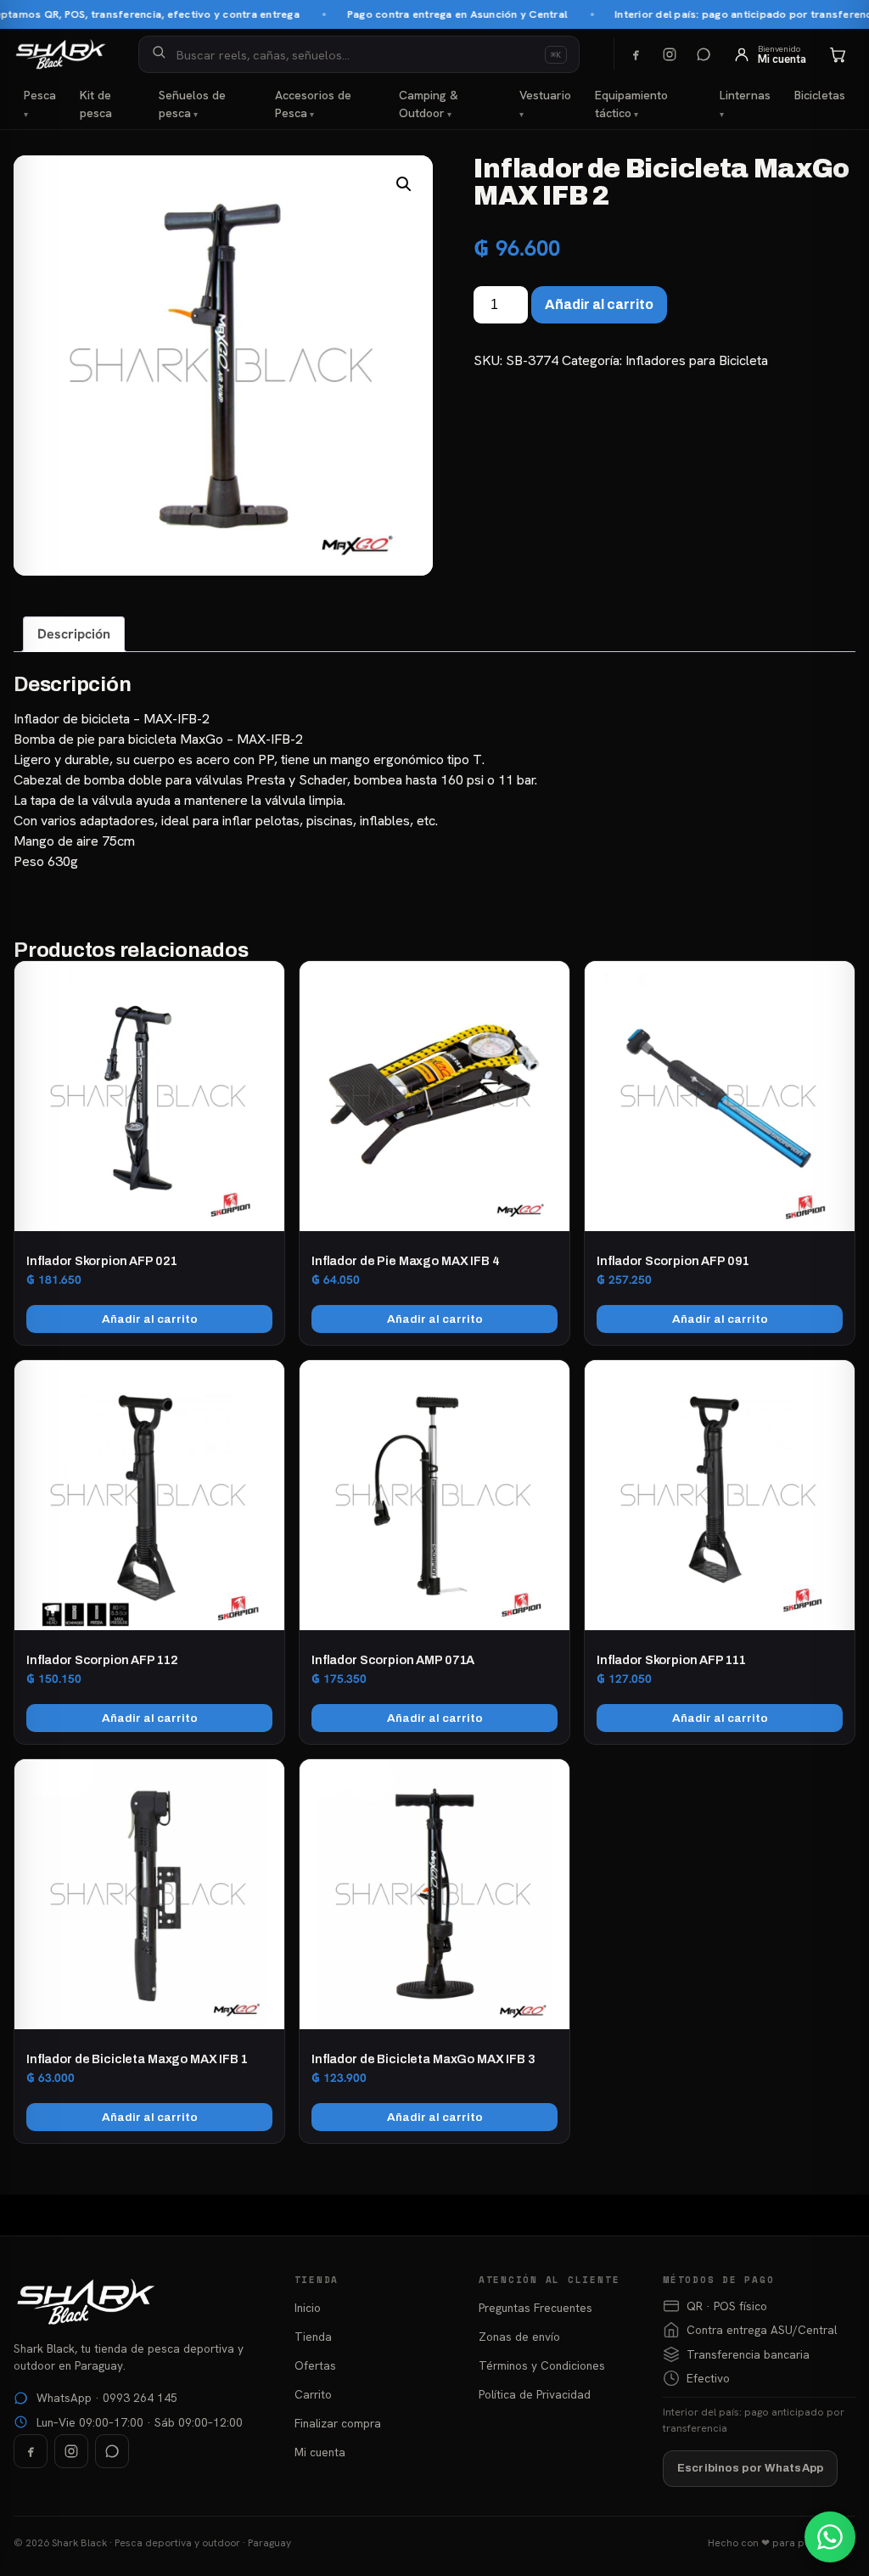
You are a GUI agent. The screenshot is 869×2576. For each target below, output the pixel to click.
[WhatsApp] (704, 54)
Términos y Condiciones (542, 2365)
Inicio (308, 2308)
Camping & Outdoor (429, 104)
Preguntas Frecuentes (535, 2308)
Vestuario (545, 95)
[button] (404, 184)
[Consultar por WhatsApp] (830, 2537)
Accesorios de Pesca (313, 104)
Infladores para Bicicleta (697, 360)
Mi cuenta (320, 2452)
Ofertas (315, 2365)
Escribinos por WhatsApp (750, 2468)
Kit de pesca (96, 104)
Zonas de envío (519, 2337)
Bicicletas (820, 95)
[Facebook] (636, 54)
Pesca (40, 95)
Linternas (745, 95)
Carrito (313, 2394)
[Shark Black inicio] (61, 54)
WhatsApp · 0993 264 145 (107, 2398)
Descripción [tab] (74, 634)
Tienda (313, 2337)
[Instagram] (670, 54)
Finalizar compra (338, 2423)
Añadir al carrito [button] (150, 1319)
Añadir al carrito (599, 304)
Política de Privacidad (535, 2394)
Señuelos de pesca (192, 104)
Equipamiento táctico (631, 104)
